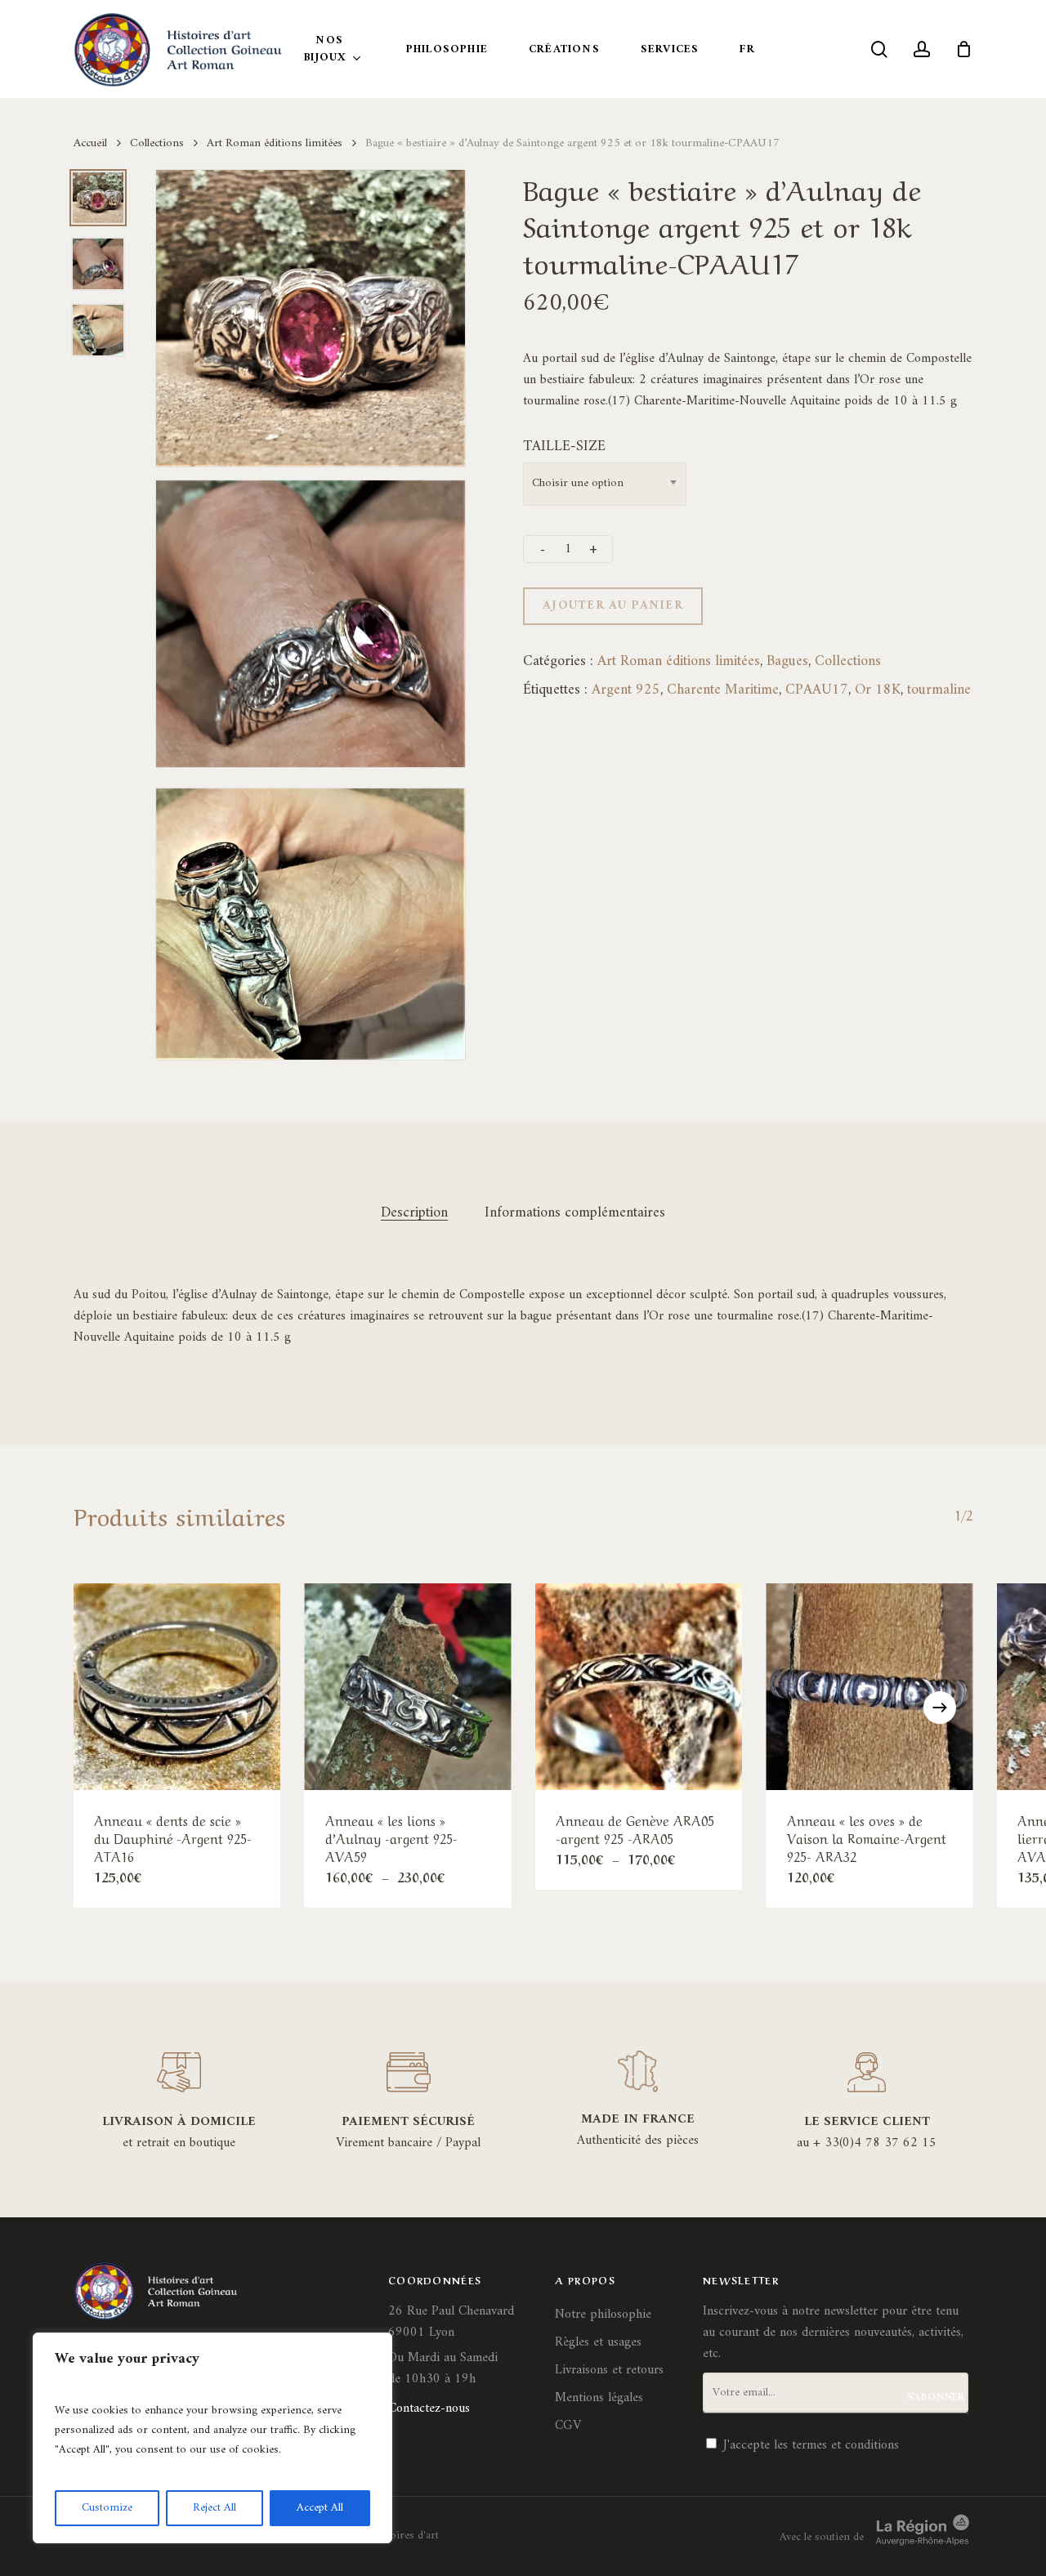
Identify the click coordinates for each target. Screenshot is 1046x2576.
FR (747, 49)
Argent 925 (626, 690)
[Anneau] (177, 1687)
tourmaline (939, 690)
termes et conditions (845, 2445)
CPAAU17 (817, 690)
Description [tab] (414, 1213)
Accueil (90, 143)
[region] (212, 2438)
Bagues (787, 661)
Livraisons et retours (609, 2370)
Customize (107, 2508)
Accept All (320, 2508)
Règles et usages (598, 2342)
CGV (568, 2426)
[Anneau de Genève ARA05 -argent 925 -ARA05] (639, 1687)
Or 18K (878, 690)
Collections (157, 143)
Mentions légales (599, 2398)
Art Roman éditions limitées (275, 143)
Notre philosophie (603, 2315)
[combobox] (605, 484)
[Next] (940, 1708)
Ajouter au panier (613, 606)
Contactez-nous (429, 2409)
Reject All (215, 2508)
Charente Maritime (723, 690)
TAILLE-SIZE (564, 446)
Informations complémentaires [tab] (575, 1213)
